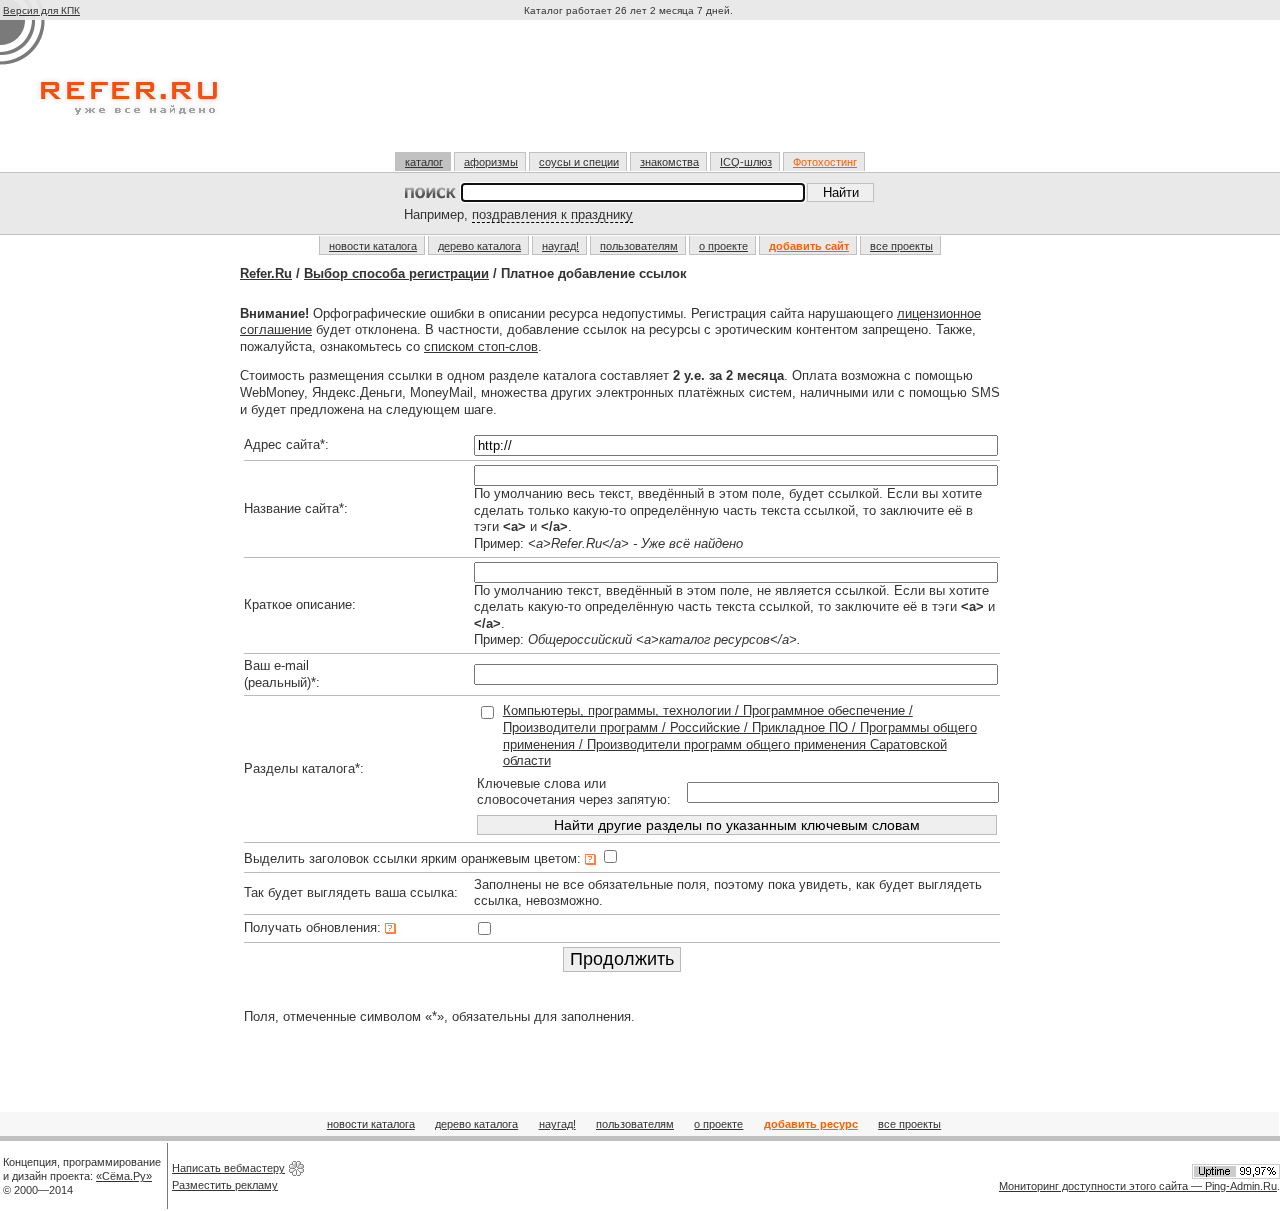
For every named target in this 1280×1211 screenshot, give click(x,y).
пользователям (639, 246)
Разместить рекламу (225, 1185)
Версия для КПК (41, 10)
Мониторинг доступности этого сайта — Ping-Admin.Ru (1138, 1186)
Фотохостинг (825, 162)
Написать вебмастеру (228, 1168)
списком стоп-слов (481, 346)
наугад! (560, 246)
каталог (424, 162)
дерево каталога (479, 246)
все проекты (901, 246)
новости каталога (373, 246)
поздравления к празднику (552, 214)
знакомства (669, 162)
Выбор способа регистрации (396, 273)
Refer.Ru (266, 273)
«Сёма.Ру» (124, 1176)
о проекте (723, 246)
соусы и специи (579, 162)
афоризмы (491, 162)
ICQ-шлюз (746, 162)
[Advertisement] (631, 94)
